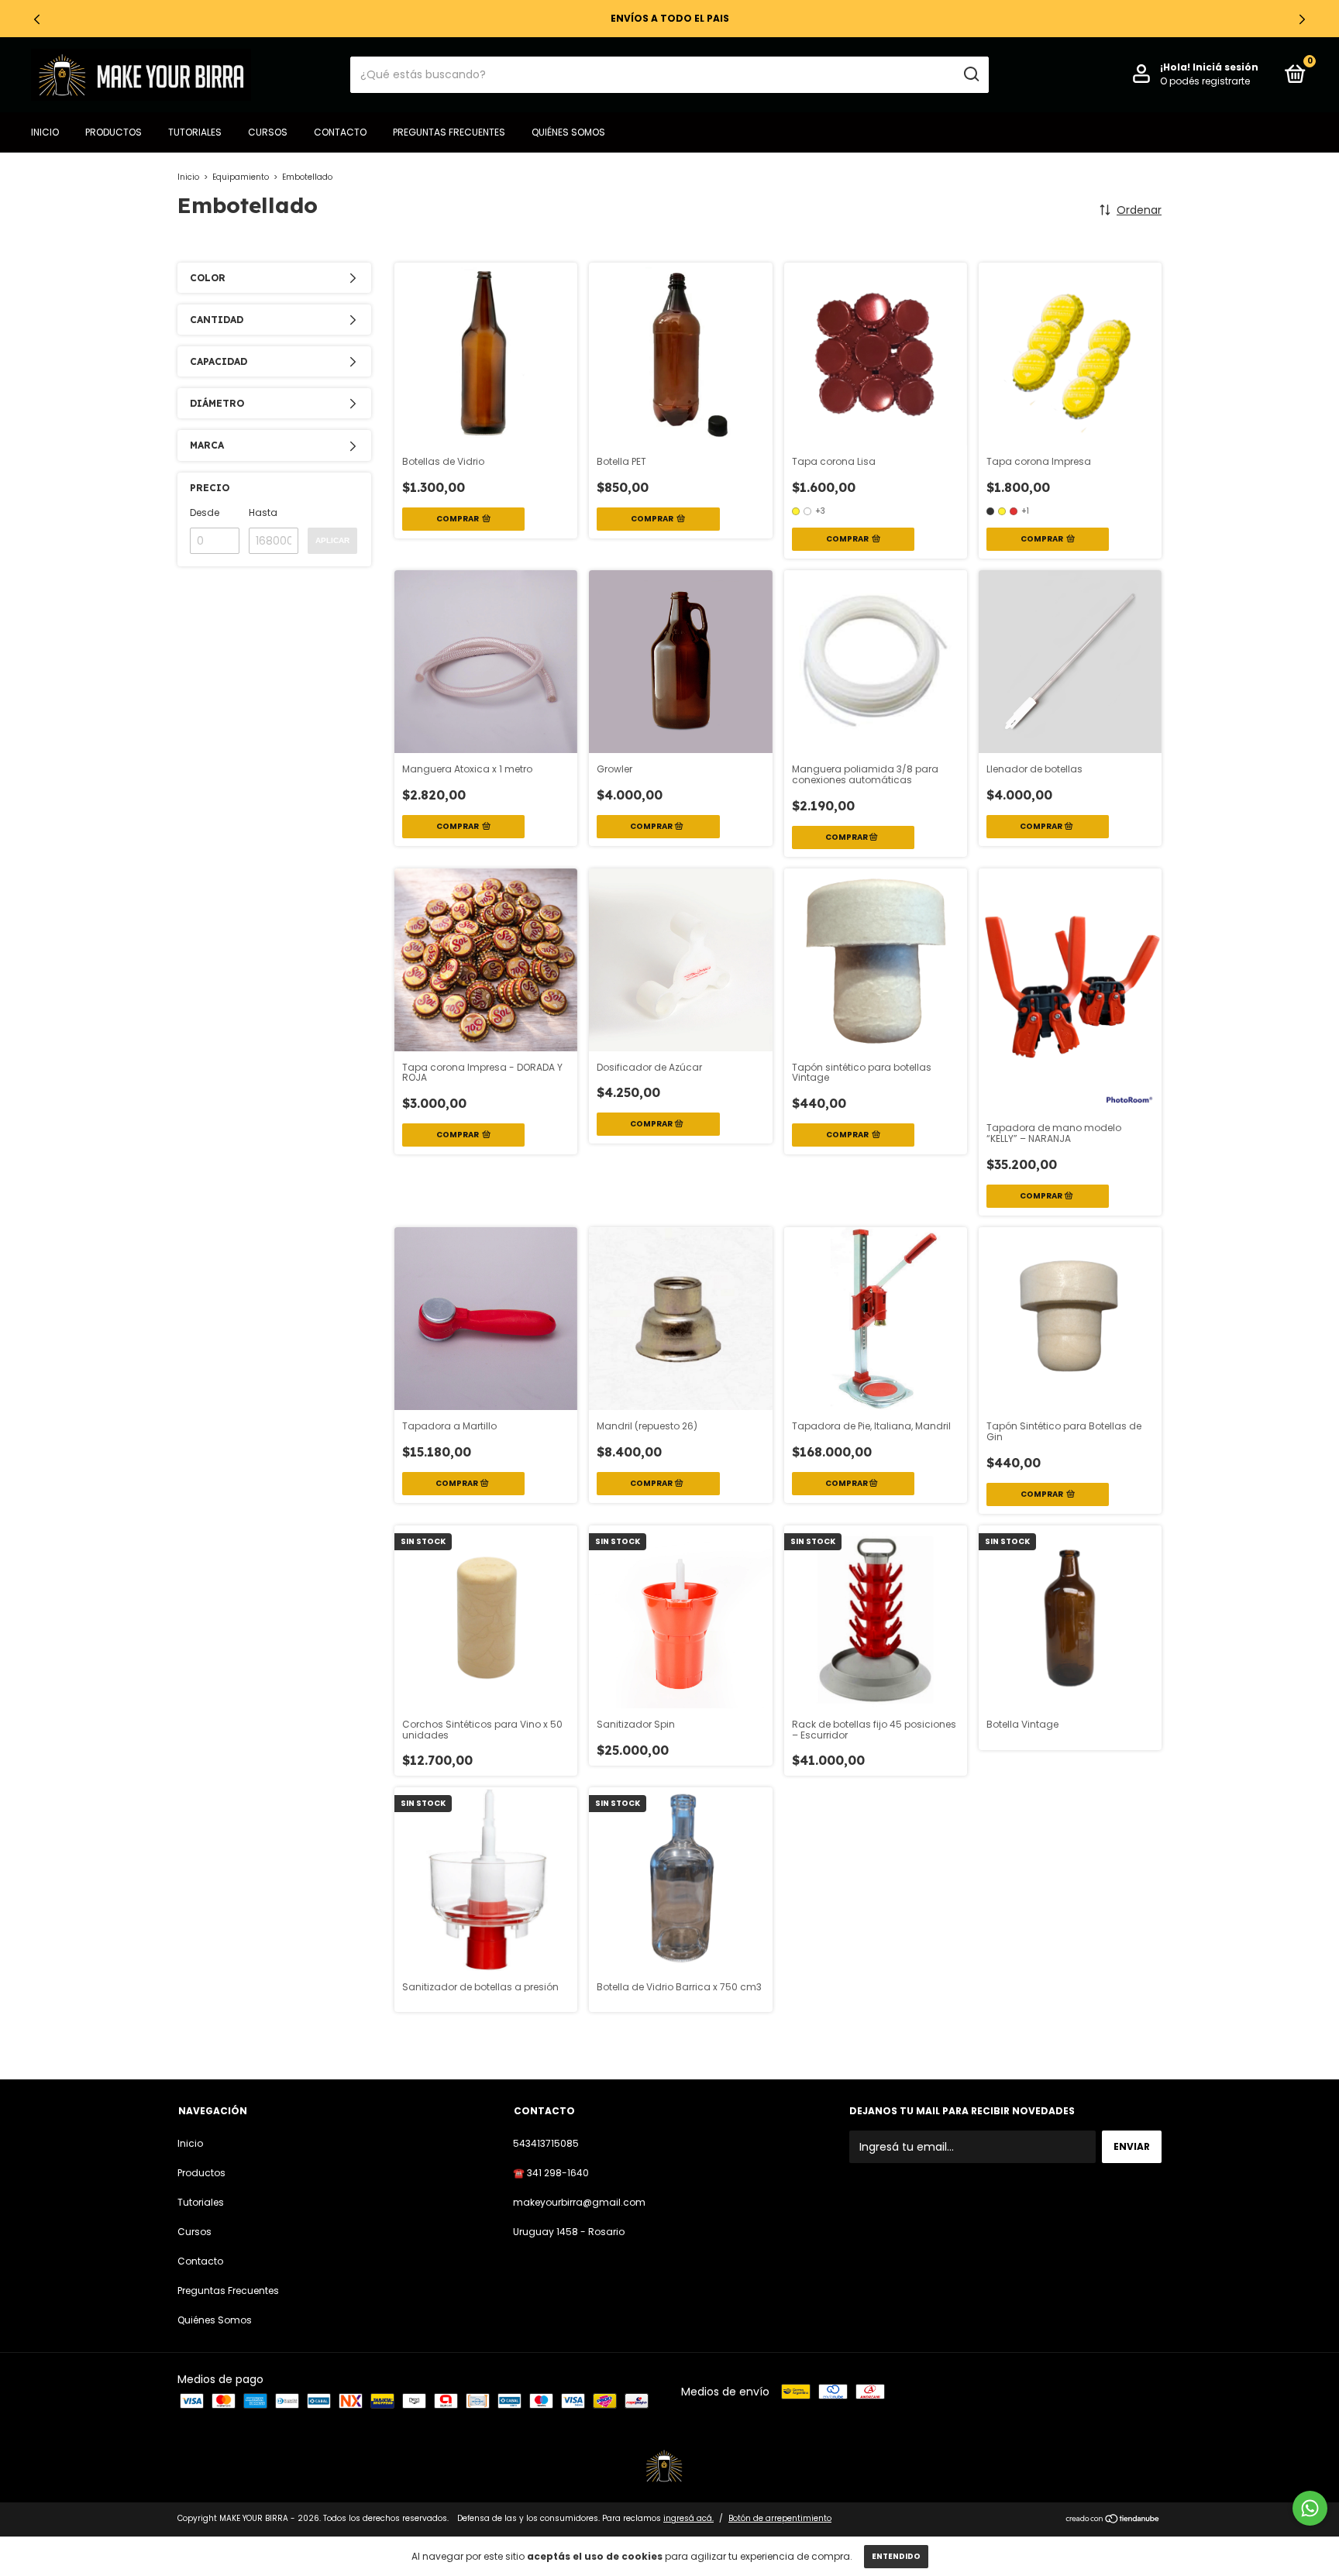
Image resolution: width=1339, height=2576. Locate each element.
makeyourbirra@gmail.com (579, 2202)
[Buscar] (971, 74)
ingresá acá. (688, 2518)
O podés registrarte (1205, 81)
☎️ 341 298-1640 (551, 2173)
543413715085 (546, 2143)
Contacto (340, 132)
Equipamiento (241, 177)
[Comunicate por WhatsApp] (1310, 2508)
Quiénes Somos (568, 132)
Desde (205, 512)
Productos (114, 132)
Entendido (896, 2556)
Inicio (45, 132)
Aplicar (332, 540)
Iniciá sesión (1225, 67)
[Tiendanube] (1113, 2520)
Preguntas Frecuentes (449, 132)
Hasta (263, 512)
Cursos (268, 132)
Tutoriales (195, 132)
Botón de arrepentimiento (780, 2518)
